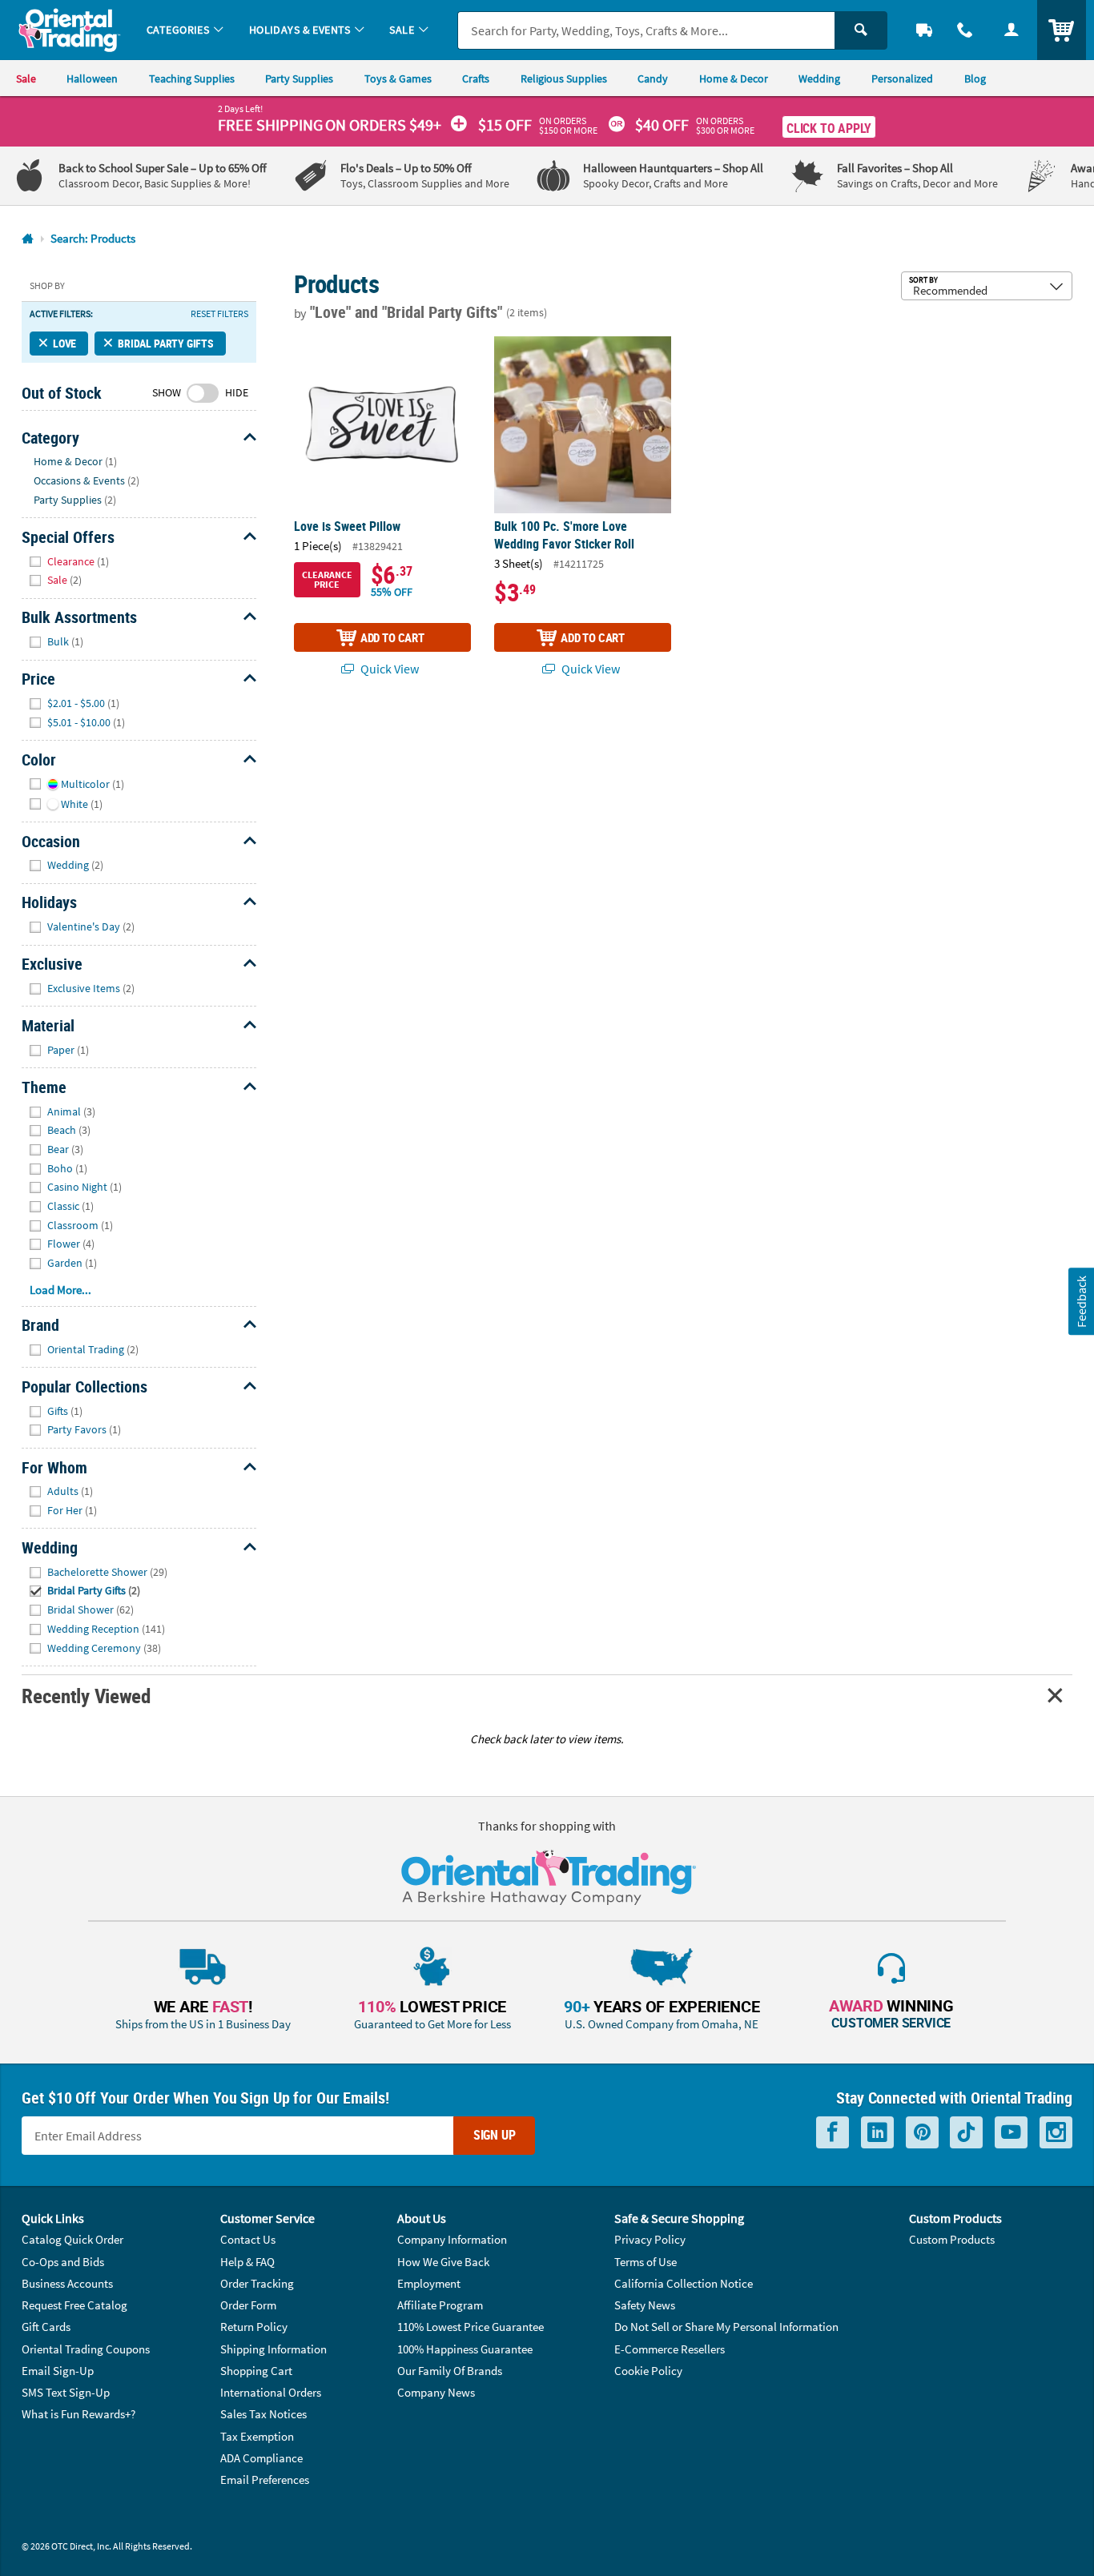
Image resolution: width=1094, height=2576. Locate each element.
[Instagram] (1056, 2132)
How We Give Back (443, 2262)
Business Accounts (67, 2283)
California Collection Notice (684, 2283)
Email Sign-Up (58, 2371)
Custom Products (952, 2239)
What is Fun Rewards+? (78, 2414)
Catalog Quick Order (72, 2239)
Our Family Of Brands (450, 2371)
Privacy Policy (650, 2239)
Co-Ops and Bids (63, 2262)
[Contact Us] (966, 30)
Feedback (1080, 1301)
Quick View (388, 669)
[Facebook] (833, 2132)
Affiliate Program (440, 2305)
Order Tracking (257, 2283)
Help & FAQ (247, 2262)
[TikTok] (966, 2132)
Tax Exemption (257, 2436)
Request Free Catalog (74, 2305)
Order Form (248, 2305)
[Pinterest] (922, 2132)
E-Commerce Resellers (670, 2349)
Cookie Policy (648, 2371)
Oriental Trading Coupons (86, 2349)
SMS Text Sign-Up (66, 2392)
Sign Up (495, 2135)
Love (64, 343)
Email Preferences (265, 2480)
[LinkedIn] (877, 2132)
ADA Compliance (261, 2458)
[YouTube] (1011, 2132)
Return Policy (254, 2327)
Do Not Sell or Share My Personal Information (726, 2327)
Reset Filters (219, 314)
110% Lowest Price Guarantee (471, 2327)
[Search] (861, 30)
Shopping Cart (256, 2371)
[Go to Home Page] (28, 239)
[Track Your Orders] (924, 30)
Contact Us (248, 2239)
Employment (429, 2283)
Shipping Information (273, 2349)
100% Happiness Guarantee (465, 2349)
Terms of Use (646, 2262)
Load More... (60, 1290)
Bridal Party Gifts (166, 343)
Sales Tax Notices (263, 2414)
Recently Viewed (86, 1696)
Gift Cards (46, 2327)
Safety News (645, 2305)
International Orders (271, 2392)
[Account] (1012, 30)
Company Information (452, 2239)
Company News (436, 2392)
